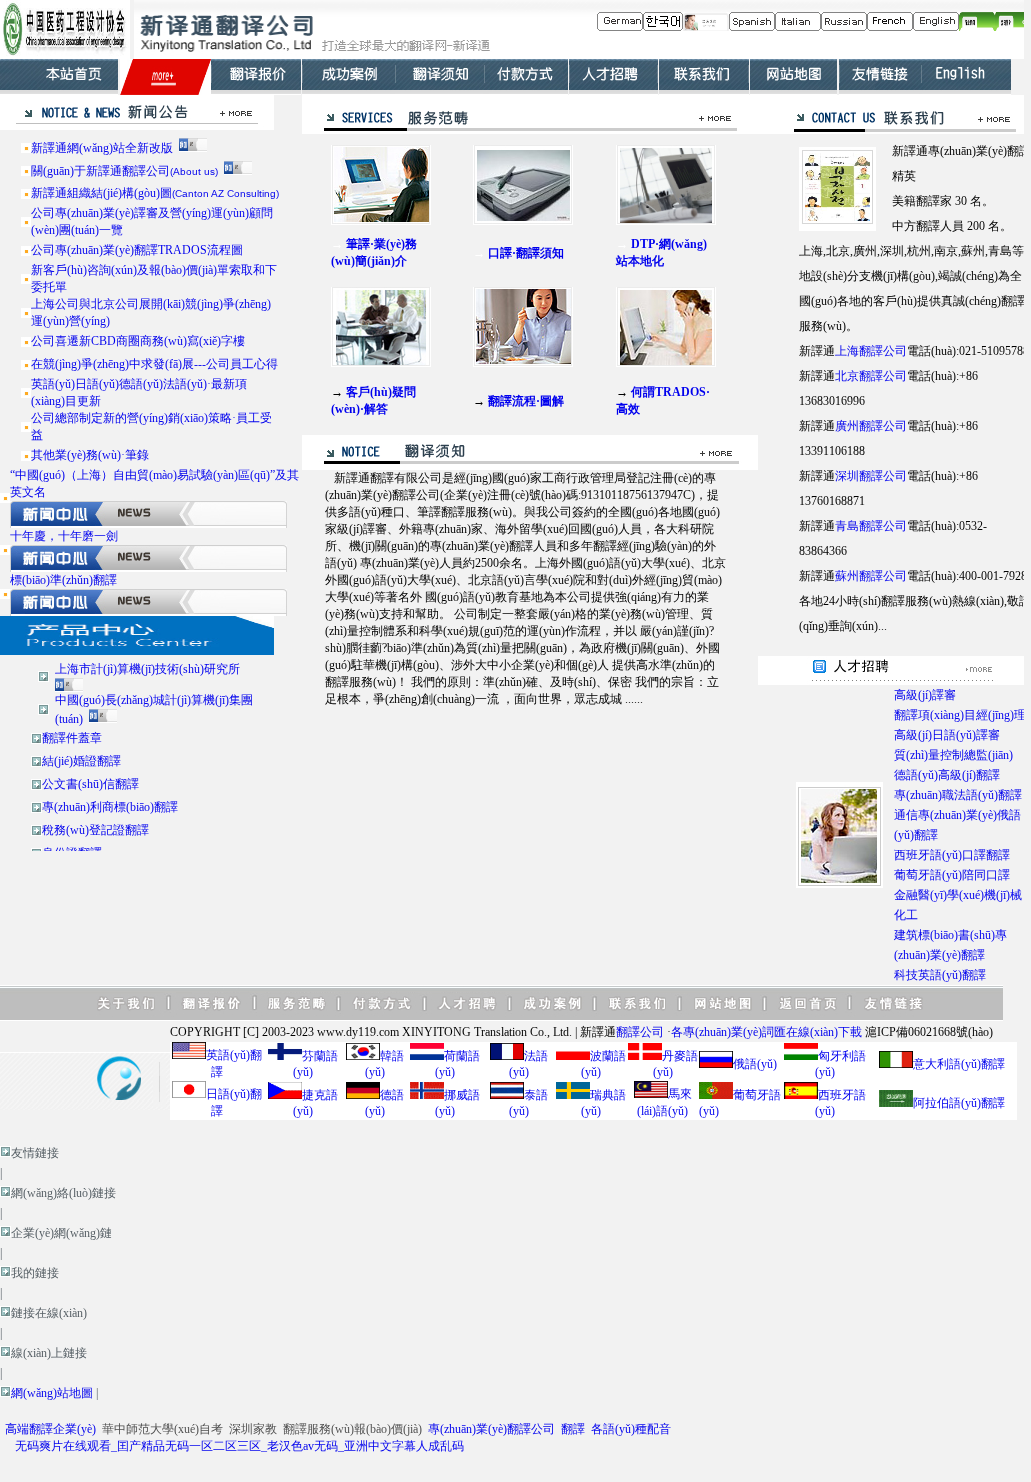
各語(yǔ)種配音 (631, 1429)
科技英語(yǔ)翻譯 (940, 975)
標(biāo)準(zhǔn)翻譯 (63, 580)
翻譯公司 (640, 1032)
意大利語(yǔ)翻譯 (959, 1064)
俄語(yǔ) (755, 1064)
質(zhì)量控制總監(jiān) (953, 755)
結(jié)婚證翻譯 (81, 761)
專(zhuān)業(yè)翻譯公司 (491, 1429)
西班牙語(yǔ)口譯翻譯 (952, 855)
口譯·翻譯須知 (526, 253)
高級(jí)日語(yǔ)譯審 (947, 735)
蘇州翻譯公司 (871, 576)
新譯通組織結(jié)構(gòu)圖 (155, 193)
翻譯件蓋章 (72, 738)
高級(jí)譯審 (925, 695)
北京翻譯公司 (871, 376)
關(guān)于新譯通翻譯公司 (124, 171)
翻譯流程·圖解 (526, 401)
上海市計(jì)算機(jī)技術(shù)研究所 (147, 669)
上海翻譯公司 (871, 351)
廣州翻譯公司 (871, 426)
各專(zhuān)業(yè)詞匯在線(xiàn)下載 (766, 1032)
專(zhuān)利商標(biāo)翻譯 (110, 807)
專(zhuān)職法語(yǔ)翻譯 (958, 795)
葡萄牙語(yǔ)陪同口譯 (952, 875)
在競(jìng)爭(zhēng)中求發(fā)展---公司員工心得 (154, 364)
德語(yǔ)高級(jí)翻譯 (947, 775)
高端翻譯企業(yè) (50, 1429)
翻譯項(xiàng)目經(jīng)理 (960, 715)
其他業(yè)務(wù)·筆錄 (90, 455)
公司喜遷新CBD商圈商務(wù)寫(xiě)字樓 (138, 341)
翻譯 (573, 1429)
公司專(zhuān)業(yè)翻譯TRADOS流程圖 (137, 250)
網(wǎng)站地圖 (52, 1393)
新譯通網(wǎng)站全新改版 (102, 148)
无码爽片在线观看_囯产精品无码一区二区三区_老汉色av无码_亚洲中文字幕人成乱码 (239, 1446)
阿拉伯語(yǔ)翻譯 (959, 1103)
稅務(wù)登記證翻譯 (95, 830)
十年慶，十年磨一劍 (64, 536)
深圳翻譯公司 (871, 476)
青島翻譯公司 (871, 526)
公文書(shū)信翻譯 (90, 784)
